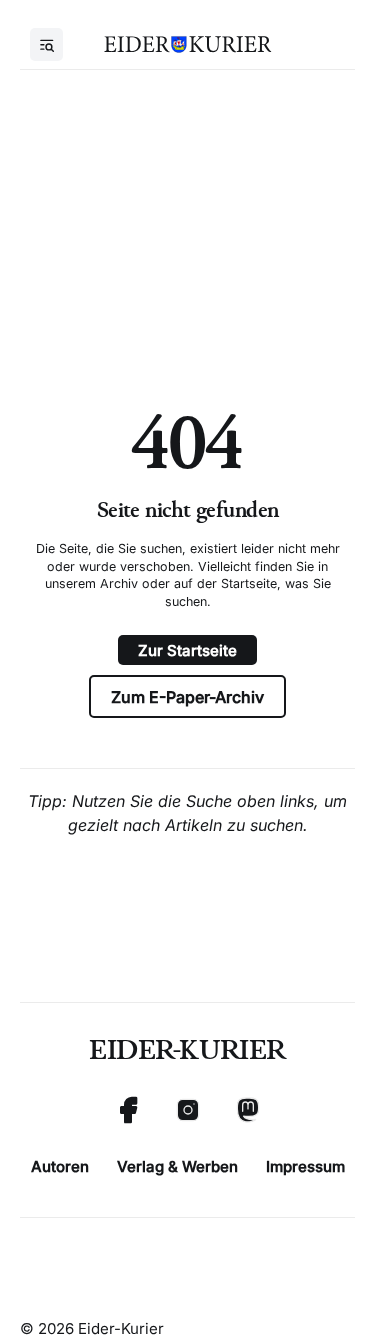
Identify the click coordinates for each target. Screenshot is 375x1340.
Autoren (60, 1166)
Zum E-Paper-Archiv (187, 697)
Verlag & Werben (177, 1166)
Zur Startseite (187, 650)
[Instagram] (188, 1110)
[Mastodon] (248, 1110)
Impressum (305, 1166)
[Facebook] (128, 1110)
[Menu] (46, 44)
